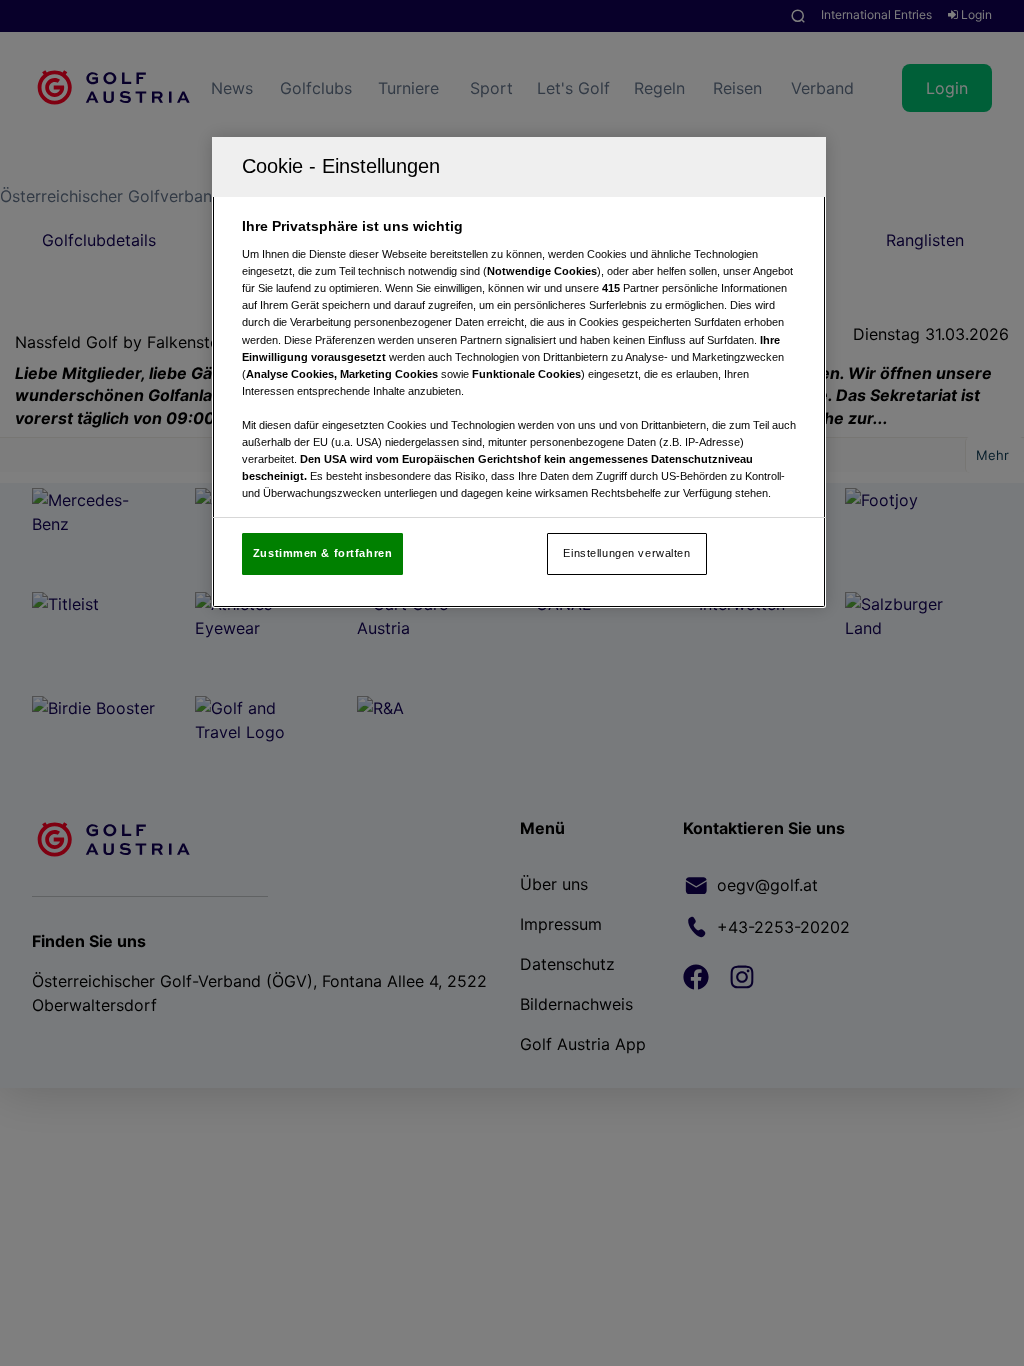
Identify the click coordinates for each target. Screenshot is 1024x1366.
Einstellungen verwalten (626, 553)
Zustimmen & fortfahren (323, 553)
